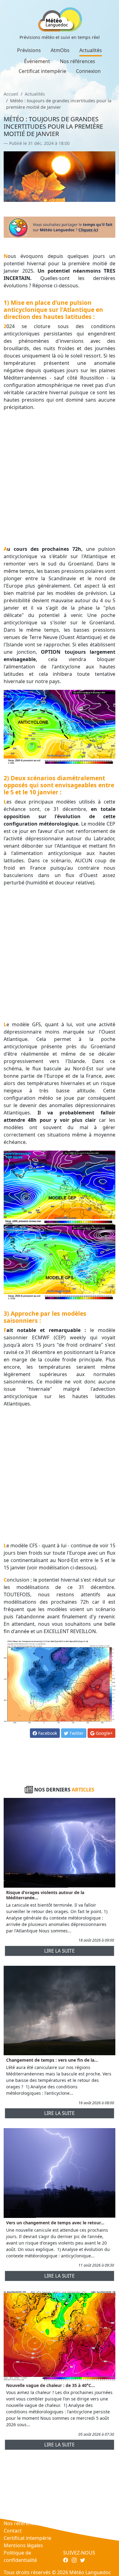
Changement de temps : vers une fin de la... (52, 2060)
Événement (37, 61)
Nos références (78, 61)
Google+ (104, 1733)
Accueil (11, 94)
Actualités (91, 50)
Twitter (76, 1733)
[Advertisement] (60, 478)
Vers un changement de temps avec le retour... (55, 2223)
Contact (13, 2531)
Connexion (88, 71)
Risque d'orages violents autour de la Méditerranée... (45, 1895)
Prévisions (29, 50)
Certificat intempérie (42, 71)
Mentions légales (23, 2545)
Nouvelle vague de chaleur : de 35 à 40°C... (50, 2385)
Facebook (47, 1733)
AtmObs (60, 50)
